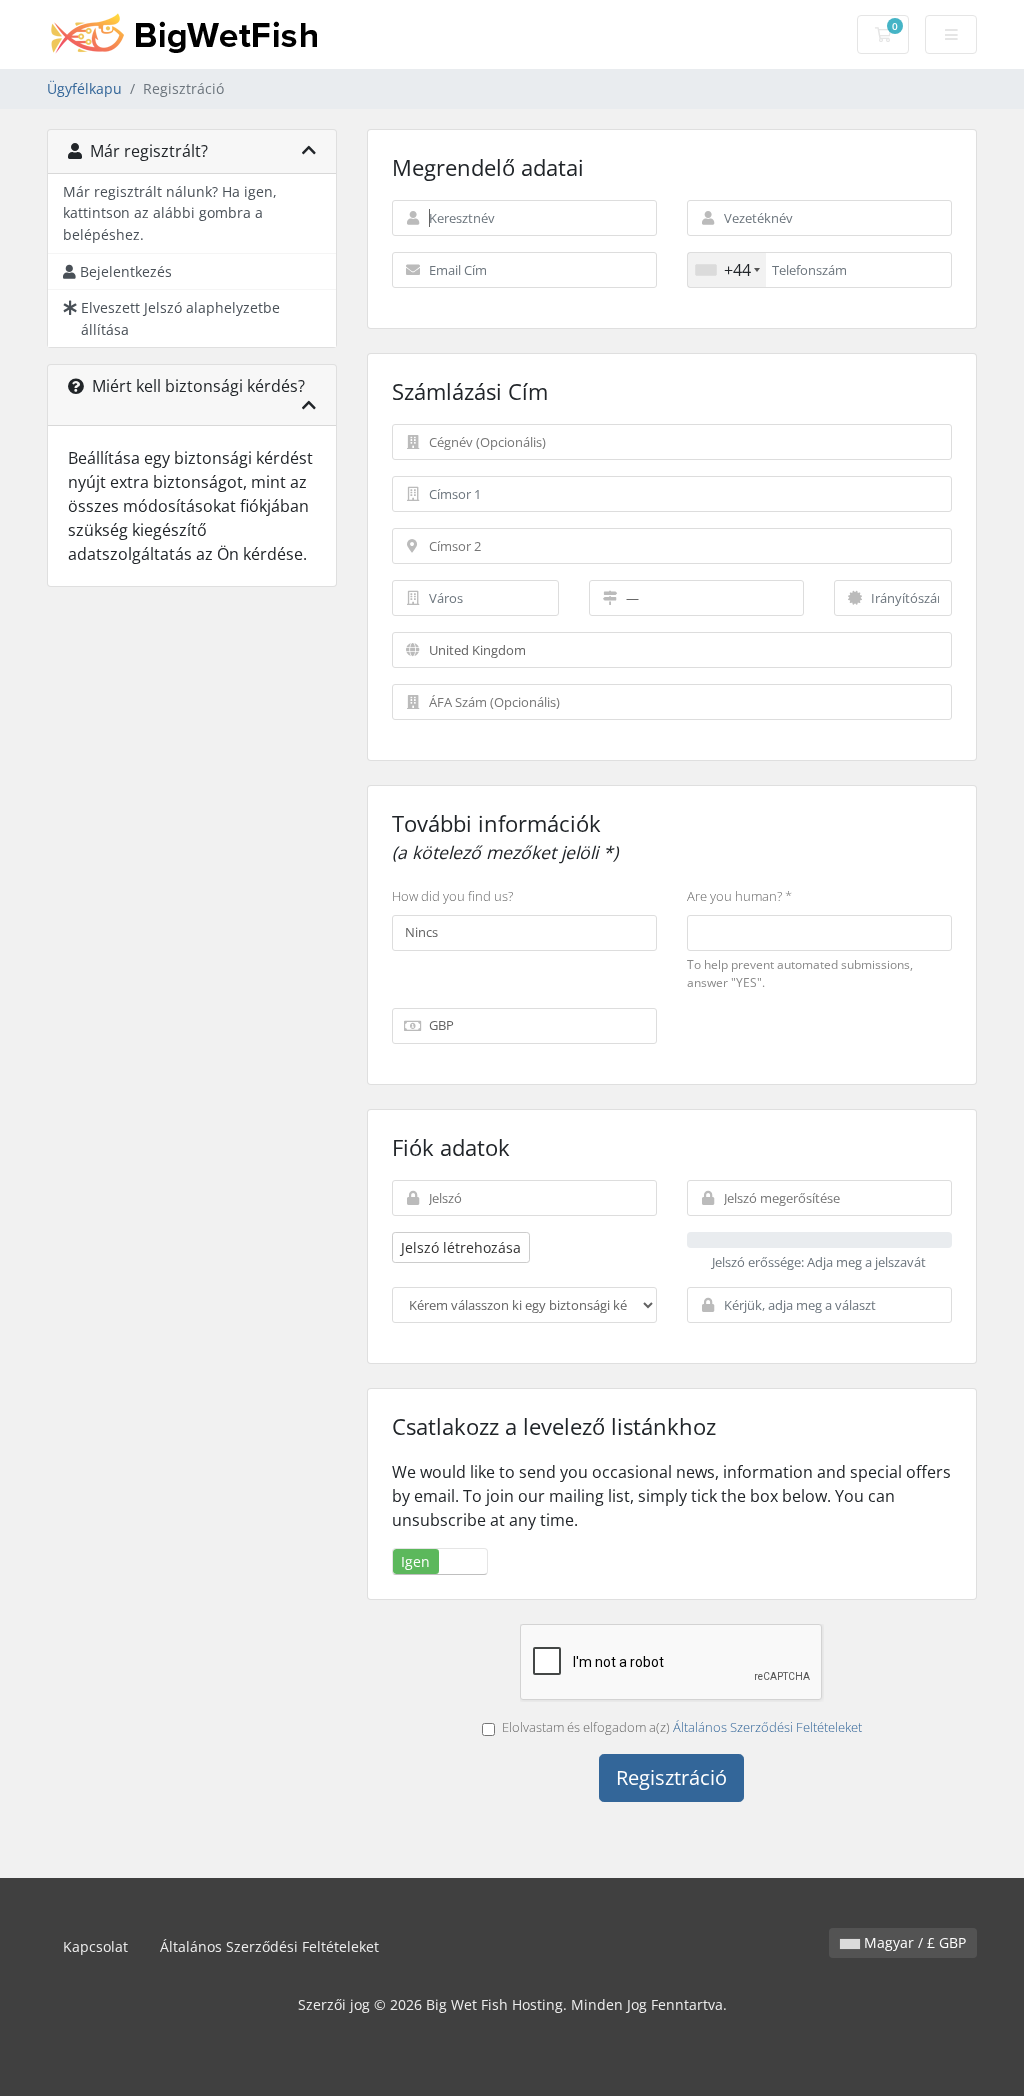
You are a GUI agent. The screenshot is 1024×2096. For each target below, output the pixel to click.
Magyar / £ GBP (913, 1942)
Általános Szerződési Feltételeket (767, 1727)
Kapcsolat (95, 1946)
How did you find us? (452, 896)
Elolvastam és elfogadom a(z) (682, 1727)
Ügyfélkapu (84, 88)
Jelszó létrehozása (461, 1247)
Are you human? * (739, 896)
